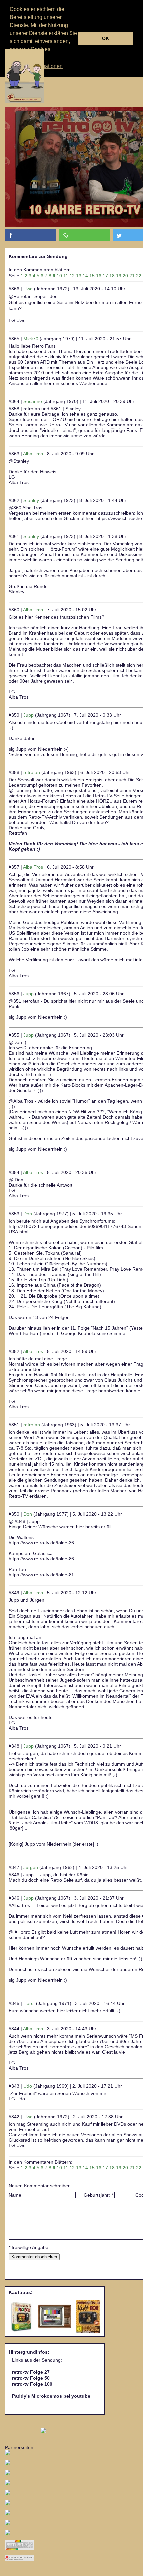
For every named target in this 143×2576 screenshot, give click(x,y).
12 (72, 276)
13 (79, 276)
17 (105, 276)
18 (112, 276)
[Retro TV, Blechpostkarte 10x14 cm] (55, 2316)
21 (132, 276)
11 (66, 276)
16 (99, 276)
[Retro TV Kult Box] (88, 2316)
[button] (31, 235)
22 (139, 276)
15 (92, 276)
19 (119, 276)
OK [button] (106, 38)
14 (85, 276)
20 (125, 276)
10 (59, 276)
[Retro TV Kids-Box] (22, 2316)
